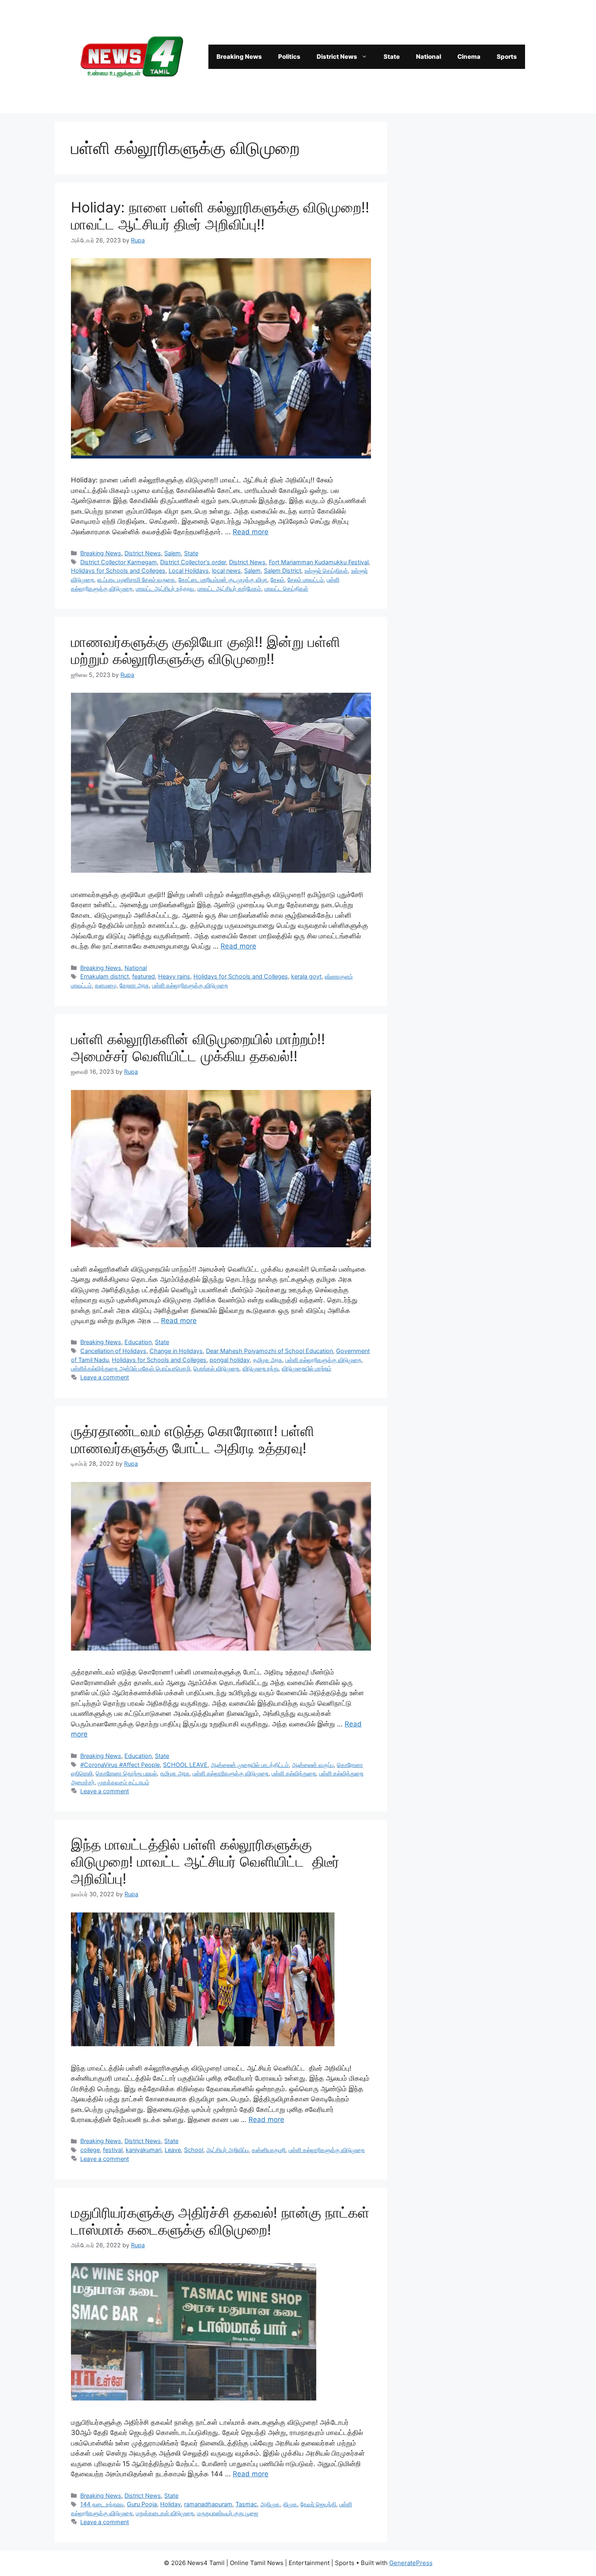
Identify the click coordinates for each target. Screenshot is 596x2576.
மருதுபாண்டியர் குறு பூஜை (228, 2513)
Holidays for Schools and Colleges (118, 571)
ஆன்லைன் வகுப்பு (313, 1765)
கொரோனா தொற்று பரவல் (126, 1773)
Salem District (283, 571)
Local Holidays (189, 571)
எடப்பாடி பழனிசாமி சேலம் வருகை (136, 579)
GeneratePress (411, 2563)
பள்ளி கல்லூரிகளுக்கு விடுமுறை (190, 985)
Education (138, 1342)
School (194, 2150)
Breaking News (239, 57)
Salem (173, 553)
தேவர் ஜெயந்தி (318, 2504)
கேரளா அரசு (134, 985)
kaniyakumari (144, 2150)
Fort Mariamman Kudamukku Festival (319, 562)
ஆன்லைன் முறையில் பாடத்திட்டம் (250, 1765)
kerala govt (306, 976)
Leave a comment (105, 1377)
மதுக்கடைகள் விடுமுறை (165, 2513)
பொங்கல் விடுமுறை (216, 1368)
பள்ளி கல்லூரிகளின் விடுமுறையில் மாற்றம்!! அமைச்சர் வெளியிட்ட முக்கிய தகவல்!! (198, 1047)
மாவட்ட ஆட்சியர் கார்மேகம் (229, 588)
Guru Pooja (142, 2504)
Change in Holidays (176, 1351)
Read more (251, 532)
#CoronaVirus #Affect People (120, 1765)
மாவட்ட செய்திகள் (286, 588)
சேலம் (277, 579)
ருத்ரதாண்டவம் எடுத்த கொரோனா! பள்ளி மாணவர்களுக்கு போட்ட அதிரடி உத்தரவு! (193, 1439)
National (429, 57)
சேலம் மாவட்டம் (306, 579)
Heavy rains (174, 976)
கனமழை (106, 985)
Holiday (170, 2504)
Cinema (469, 57)
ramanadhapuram (208, 2504)
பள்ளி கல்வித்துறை (294, 1773)
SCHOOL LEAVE (185, 1765)
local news (226, 571)
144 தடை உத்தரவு (102, 2504)
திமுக (290, 2504)
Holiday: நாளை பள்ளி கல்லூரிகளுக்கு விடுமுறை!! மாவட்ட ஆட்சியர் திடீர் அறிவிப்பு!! (220, 216)
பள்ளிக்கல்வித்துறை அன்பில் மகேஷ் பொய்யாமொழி (131, 1368)
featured (144, 976)
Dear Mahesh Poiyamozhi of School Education (269, 1351)
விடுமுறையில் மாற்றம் (307, 1368)
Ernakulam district (105, 976)
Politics (289, 57)
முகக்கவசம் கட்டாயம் (123, 1782)
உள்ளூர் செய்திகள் (326, 571)
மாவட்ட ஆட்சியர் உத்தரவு (165, 588)
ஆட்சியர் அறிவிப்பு (227, 2150)
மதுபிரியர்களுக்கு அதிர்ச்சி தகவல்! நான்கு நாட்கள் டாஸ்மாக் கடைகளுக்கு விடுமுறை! (220, 2221)
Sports (507, 57)
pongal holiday (230, 1360)
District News (337, 57)
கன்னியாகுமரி (269, 2150)
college (90, 2150)
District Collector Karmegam (119, 562)
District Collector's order (193, 562)
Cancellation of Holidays (113, 1351)
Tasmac (246, 2504)
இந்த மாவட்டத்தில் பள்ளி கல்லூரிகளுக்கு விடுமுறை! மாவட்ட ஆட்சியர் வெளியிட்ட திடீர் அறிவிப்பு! (205, 1861)
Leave (173, 2150)
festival (113, 2150)
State (392, 57)
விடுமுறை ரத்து (260, 1368)
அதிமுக (270, 2504)
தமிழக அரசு (268, 1360)
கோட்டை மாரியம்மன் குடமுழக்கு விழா (223, 579)
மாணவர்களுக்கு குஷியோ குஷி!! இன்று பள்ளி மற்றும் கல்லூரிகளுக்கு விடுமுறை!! (206, 650)
